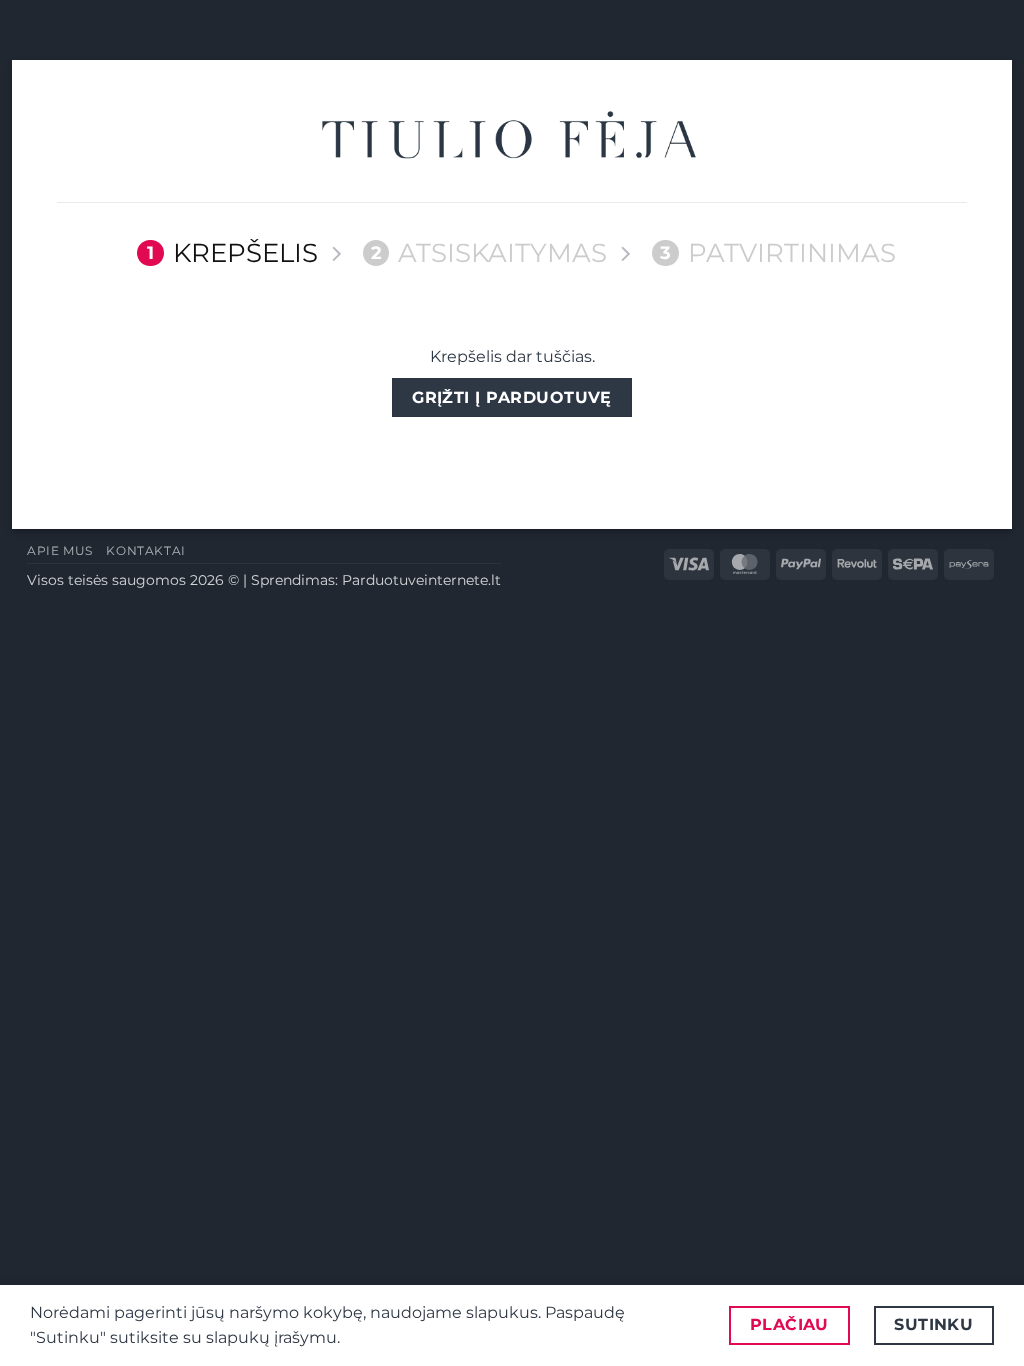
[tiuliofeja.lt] (512, 138)
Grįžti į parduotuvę (512, 397)
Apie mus (60, 550)
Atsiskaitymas (489, 253)
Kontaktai (146, 550)
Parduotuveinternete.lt (421, 580)
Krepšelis (232, 253)
